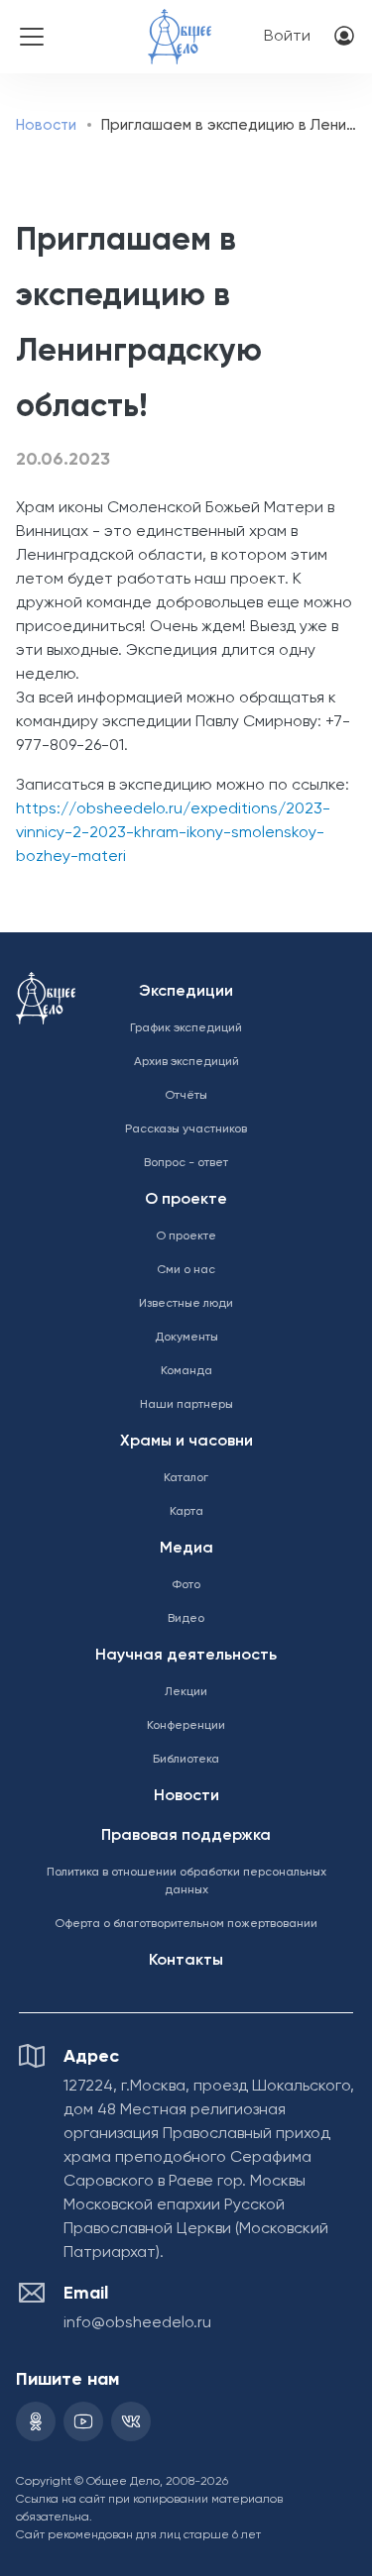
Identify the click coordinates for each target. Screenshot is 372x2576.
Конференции (186, 1726)
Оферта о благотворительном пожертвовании (186, 1924)
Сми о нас (186, 1270)
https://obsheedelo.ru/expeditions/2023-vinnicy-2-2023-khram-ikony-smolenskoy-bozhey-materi (173, 833)
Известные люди (186, 1304)
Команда (186, 1371)
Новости (46, 125)
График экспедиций (186, 1028)
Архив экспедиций (186, 1062)
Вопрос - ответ (186, 1163)
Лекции (186, 1692)
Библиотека (186, 1760)
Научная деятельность (186, 1656)
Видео (186, 1619)
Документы (186, 1338)
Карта (186, 1512)
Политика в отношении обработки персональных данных (186, 1881)
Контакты (186, 1961)
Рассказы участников (186, 1129)
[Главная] (180, 23)
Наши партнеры (186, 1405)
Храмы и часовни (186, 1442)
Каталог (186, 1478)
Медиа (186, 1549)
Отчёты (186, 1096)
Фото (186, 1585)
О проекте (186, 1200)
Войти (287, 37)
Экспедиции (186, 992)
